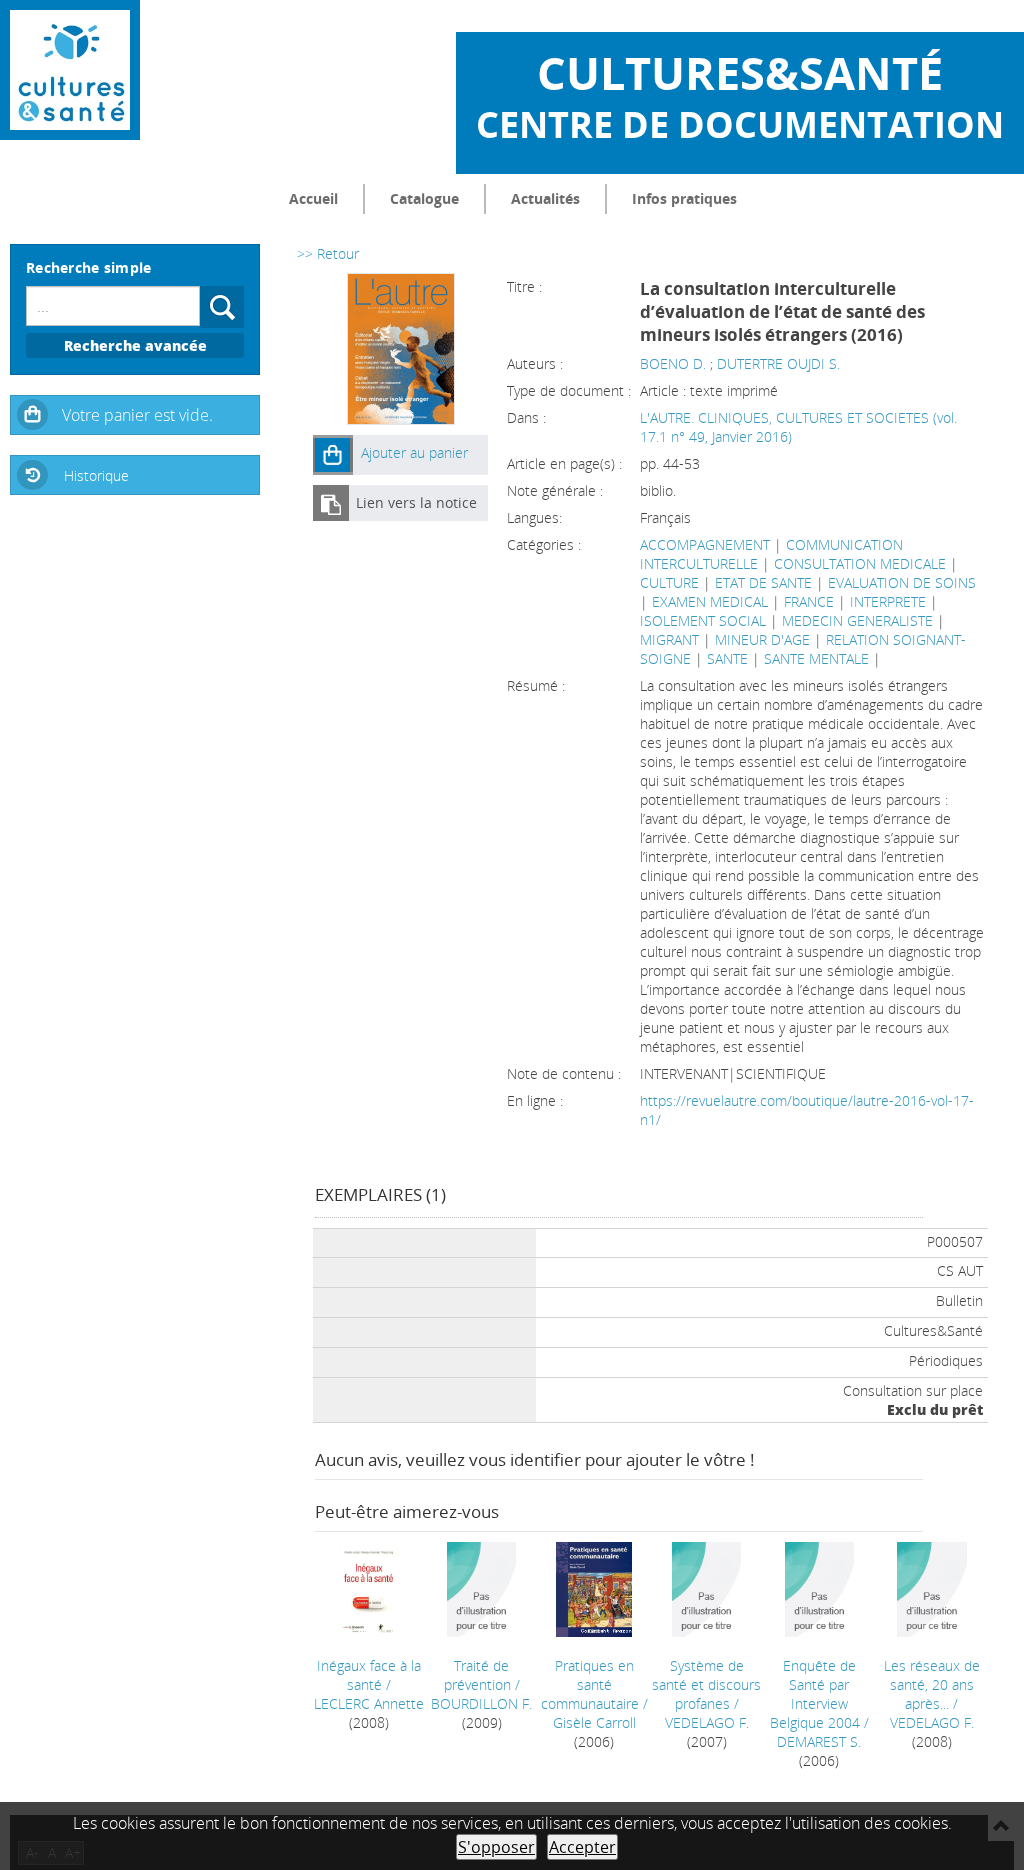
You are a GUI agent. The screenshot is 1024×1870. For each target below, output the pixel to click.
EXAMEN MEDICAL (710, 601)
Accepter (582, 1847)
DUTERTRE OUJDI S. (778, 363)
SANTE (727, 658)
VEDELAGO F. (707, 1722)
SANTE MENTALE (816, 658)
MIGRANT (669, 639)
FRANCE (809, 601)
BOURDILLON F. (481, 1703)
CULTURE (669, 582)
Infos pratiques (684, 198)
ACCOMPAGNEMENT (705, 544)
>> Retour (328, 253)
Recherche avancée (135, 345)
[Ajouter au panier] (333, 455)
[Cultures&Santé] (70, 70)
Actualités (545, 198)
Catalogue (424, 198)
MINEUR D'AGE (762, 639)
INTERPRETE (888, 601)
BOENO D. (673, 363)
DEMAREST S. (819, 1741)
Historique (96, 475)
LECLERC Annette (369, 1703)
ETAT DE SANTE (763, 582)
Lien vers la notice (416, 502)
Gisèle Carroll (594, 1722)
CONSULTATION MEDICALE (860, 563)
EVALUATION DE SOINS (902, 582)
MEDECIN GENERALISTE (857, 620)
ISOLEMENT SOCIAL (703, 620)
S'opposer (496, 1847)
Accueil (313, 198)
